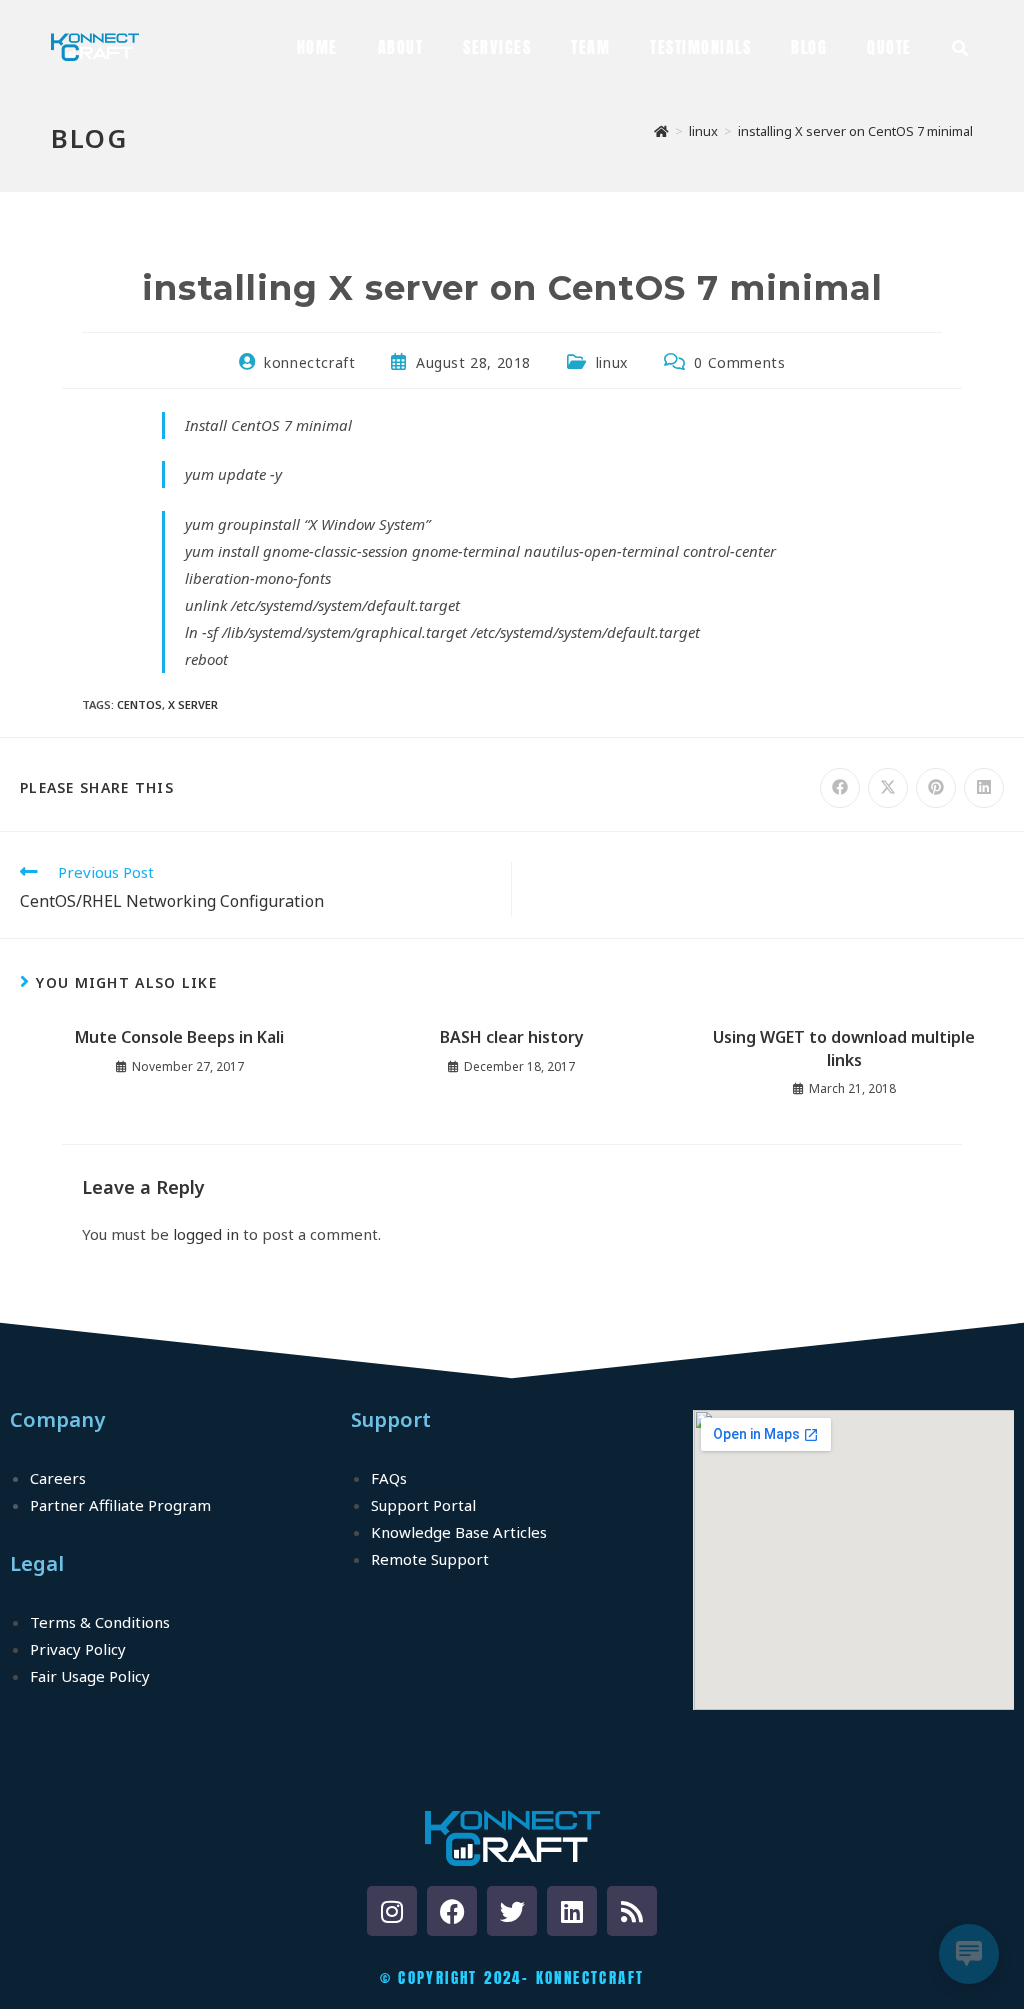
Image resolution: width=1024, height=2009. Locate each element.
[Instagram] (392, 1911)
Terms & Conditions (100, 1622)
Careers (58, 1478)
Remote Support (430, 1559)
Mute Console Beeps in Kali (179, 1037)
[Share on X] (888, 788)
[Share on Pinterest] (936, 788)
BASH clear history (512, 1037)
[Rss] (632, 1911)
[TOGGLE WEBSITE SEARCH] (960, 47)
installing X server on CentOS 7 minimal (855, 131)
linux (612, 362)
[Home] (661, 131)
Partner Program (120, 1505)
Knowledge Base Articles (459, 1532)
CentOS (139, 704)
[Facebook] (452, 1911)
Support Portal (423, 1505)
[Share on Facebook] (840, 788)
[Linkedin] (572, 1911)
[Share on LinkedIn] (984, 788)
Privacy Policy (78, 1649)
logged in (206, 1234)
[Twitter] (512, 1911)
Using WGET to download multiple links (844, 1048)
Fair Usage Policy (90, 1676)
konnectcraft (309, 362)
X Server (193, 704)
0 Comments (739, 362)
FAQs (389, 1478)
